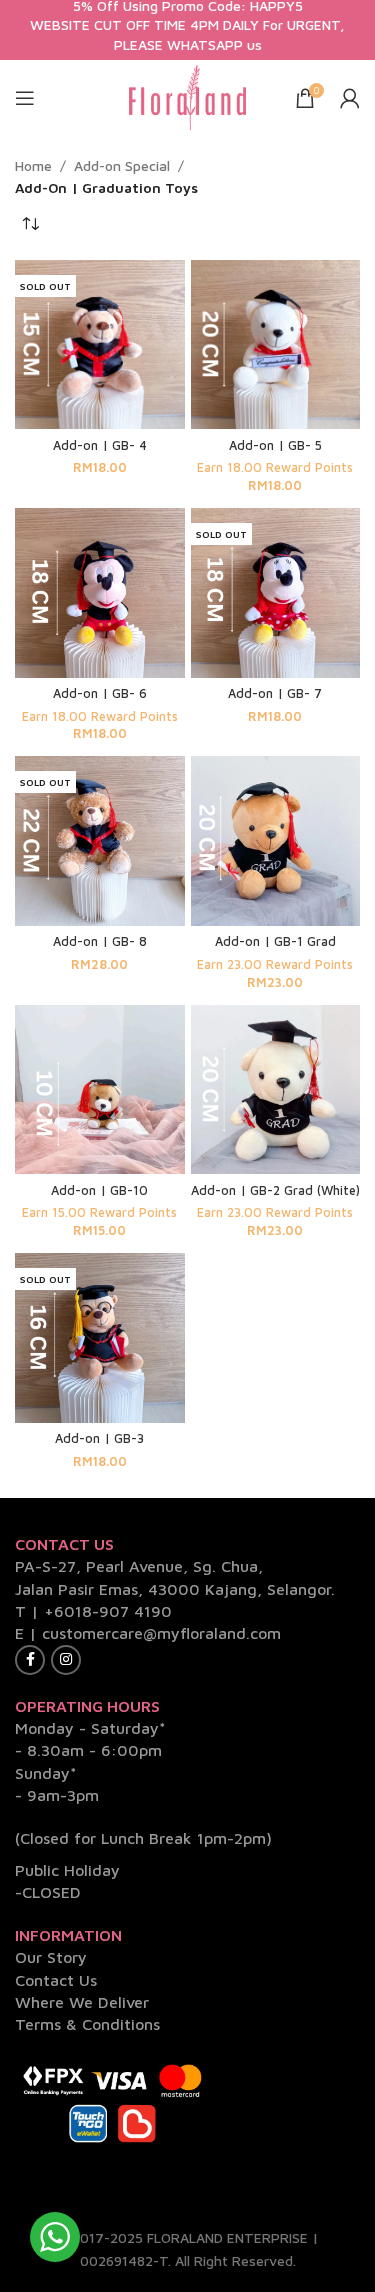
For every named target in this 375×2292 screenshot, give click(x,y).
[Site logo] (188, 95)
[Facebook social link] (30, 1660)
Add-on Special (122, 165)
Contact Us (56, 1980)
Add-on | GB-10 (99, 1190)
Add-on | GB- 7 (275, 693)
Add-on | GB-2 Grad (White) (275, 1190)
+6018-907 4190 (108, 1611)
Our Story (51, 1957)
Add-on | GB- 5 (275, 445)
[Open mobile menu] (25, 98)
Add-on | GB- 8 (100, 941)
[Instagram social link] (66, 1660)
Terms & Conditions (87, 2024)
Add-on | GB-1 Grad (275, 941)
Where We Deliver (82, 2002)
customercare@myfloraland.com (161, 1633)
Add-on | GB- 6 (100, 693)
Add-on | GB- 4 (100, 445)
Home (33, 165)
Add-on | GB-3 (99, 1438)
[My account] (350, 98)
